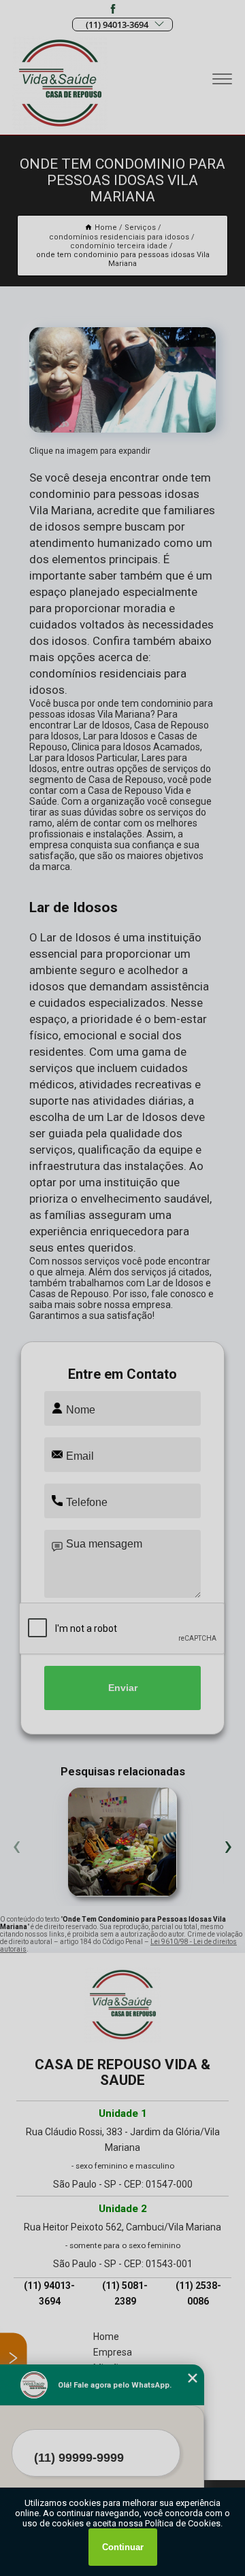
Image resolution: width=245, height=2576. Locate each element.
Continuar (123, 2547)
